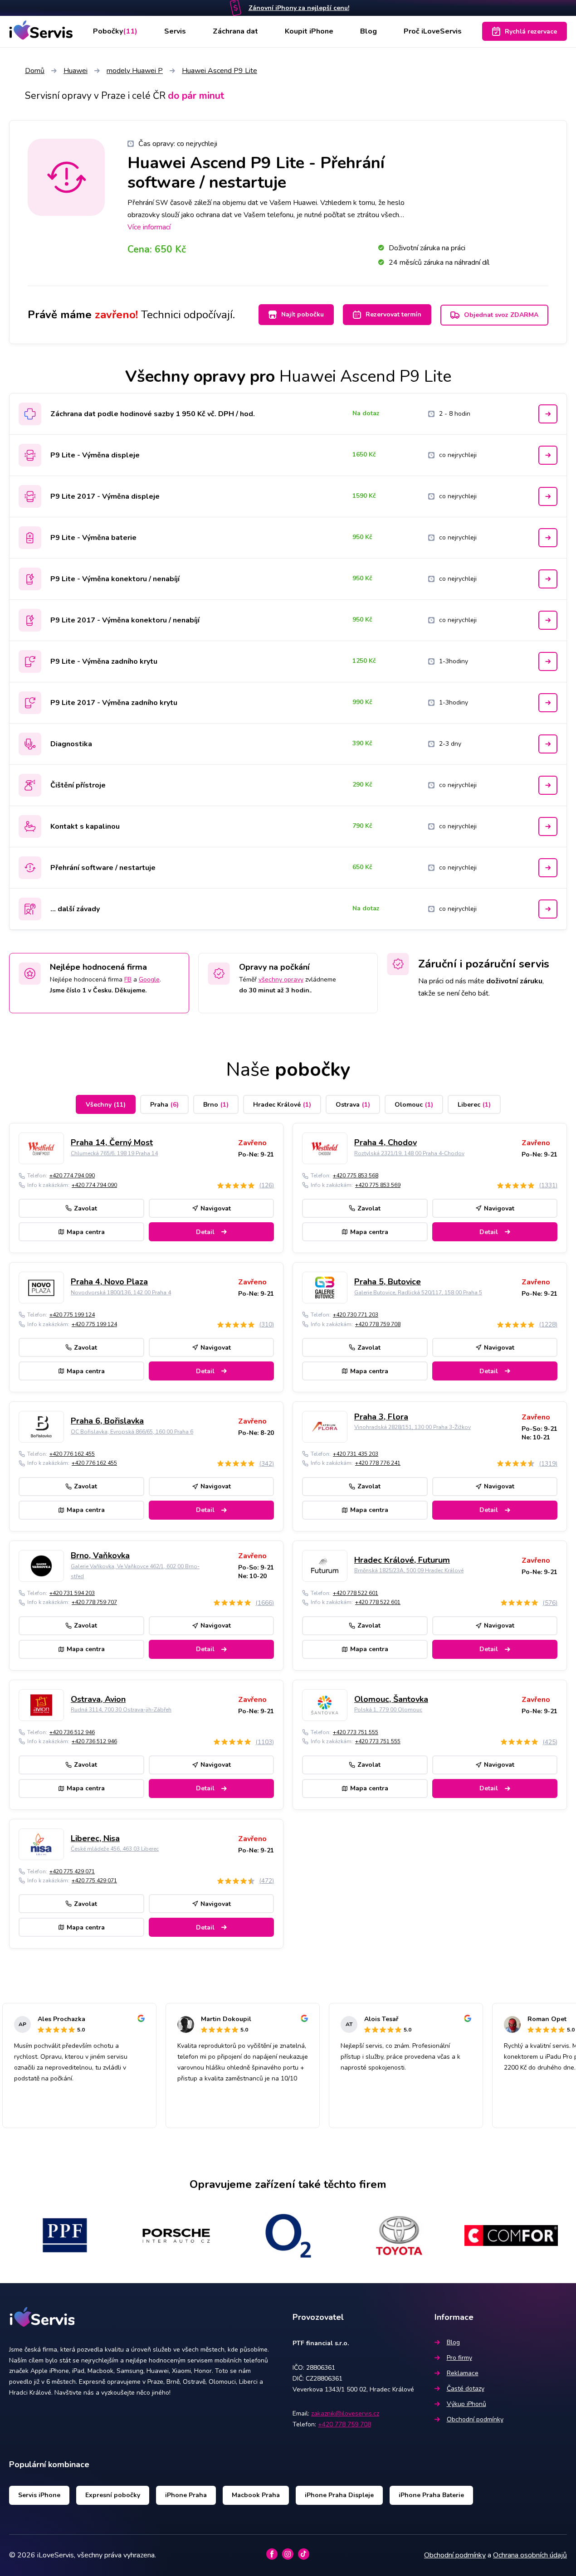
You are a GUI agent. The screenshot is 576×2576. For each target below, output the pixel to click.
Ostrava (353, 1105)
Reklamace (463, 2373)
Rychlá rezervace (531, 32)
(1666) (265, 1603)
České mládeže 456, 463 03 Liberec (115, 1849)
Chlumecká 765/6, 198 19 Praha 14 (114, 1153)
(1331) (548, 1185)
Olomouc (414, 1105)
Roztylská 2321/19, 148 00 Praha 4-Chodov (409, 1153)
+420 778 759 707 (94, 1602)
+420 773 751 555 (356, 1732)
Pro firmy (459, 2358)
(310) (266, 1324)
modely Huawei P (135, 71)
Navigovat (216, 1208)
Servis (175, 31)
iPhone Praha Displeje (339, 2495)
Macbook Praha (256, 2495)
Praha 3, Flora (381, 1417)
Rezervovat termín (393, 314)
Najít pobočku (303, 314)
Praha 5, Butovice (388, 1282)
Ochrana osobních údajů (530, 2555)
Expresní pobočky (113, 2495)
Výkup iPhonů (466, 2404)
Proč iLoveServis (433, 31)
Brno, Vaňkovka (100, 1555)
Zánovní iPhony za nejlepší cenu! (299, 8)
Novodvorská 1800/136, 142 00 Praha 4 (121, 1293)
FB (128, 979)
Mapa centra (86, 1232)
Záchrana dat (235, 31)
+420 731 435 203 (356, 1454)
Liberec (474, 1105)
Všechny (106, 1105)
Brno (216, 1105)
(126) (266, 1185)
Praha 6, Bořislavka (107, 1421)
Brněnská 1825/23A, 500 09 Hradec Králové (409, 1570)
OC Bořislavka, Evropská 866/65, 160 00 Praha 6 (132, 1432)
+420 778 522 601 (356, 1593)
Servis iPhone (39, 2495)
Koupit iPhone (309, 31)
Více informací (149, 227)
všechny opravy (281, 979)
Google (149, 979)
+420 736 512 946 (72, 1732)
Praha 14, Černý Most (112, 1142)
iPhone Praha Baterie (431, 2495)
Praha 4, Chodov (386, 1142)
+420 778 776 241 (378, 1463)
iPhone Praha (186, 2495)
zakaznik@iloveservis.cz (345, 2413)
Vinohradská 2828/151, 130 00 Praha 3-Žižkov (412, 1427)
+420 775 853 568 (356, 1176)
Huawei (76, 71)
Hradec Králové (282, 1105)
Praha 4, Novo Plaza (109, 1282)
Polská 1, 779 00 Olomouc (388, 1710)
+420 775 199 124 (72, 1315)
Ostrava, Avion (98, 1699)
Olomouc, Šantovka (391, 1699)
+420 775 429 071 (72, 1871)
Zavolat (85, 1208)
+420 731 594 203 (72, 1593)
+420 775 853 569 (378, 1185)
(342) (266, 1464)
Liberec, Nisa (95, 1838)
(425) (550, 1742)
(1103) (265, 1742)
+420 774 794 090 (72, 1176)
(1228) (548, 1324)
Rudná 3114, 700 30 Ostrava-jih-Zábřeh (121, 1710)
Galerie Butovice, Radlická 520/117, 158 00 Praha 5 (418, 1293)
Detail (205, 1232)
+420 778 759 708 (378, 1324)
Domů (35, 71)
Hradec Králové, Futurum (402, 1560)
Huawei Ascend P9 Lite (220, 71)
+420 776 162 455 (72, 1454)
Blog (369, 31)
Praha (164, 1105)
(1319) (548, 1464)
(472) (266, 1881)
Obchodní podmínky (475, 2419)
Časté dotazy (466, 2389)
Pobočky (115, 31)
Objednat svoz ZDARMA (501, 315)
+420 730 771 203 (356, 1315)
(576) (550, 1603)
